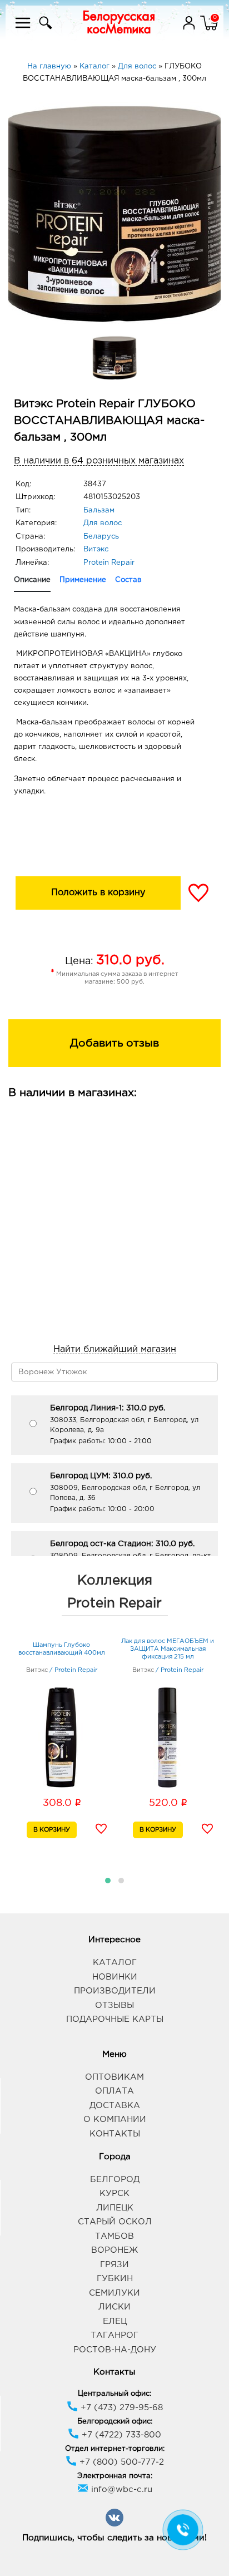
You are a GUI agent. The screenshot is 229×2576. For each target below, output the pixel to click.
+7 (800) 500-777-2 (120, 2462)
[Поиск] (44, 30)
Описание (32, 580)
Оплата (114, 2091)
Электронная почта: (115, 2476)
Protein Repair (109, 563)
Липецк (115, 2208)
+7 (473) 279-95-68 (120, 2408)
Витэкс (96, 549)
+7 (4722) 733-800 (120, 2435)
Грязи (114, 2265)
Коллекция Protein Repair (114, 1592)
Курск (114, 2193)
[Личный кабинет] (190, 30)
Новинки (115, 1977)
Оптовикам (114, 2077)
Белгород (115, 2180)
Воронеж (114, 2250)
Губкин (115, 2279)
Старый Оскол (115, 2222)
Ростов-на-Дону (115, 2350)
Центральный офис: (114, 2394)
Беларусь (101, 537)
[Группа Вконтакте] (114, 2525)
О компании (115, 2119)
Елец (115, 2321)
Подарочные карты (115, 2019)
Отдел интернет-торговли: (115, 2449)
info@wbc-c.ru (120, 2489)
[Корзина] (209, 30)
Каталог (115, 1963)
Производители (115, 1991)
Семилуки (114, 2293)
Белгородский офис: (115, 2422)
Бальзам (99, 510)
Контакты (115, 2134)
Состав (128, 580)
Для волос (103, 523)
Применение (83, 580)
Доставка (115, 2106)
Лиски (114, 2307)
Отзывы (114, 2005)
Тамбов (114, 2236)
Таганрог (114, 2335)
